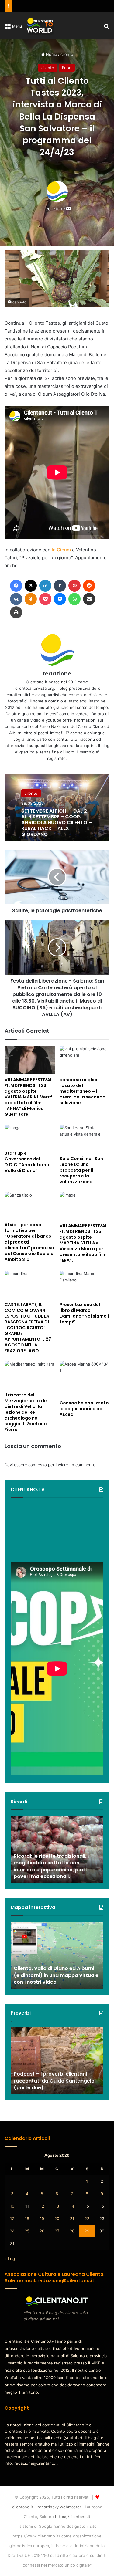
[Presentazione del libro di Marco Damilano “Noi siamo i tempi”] (85, 1285)
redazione (54, 209)
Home (51, 54)
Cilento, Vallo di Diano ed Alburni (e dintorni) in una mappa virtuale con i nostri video (56, 1975)
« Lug (10, 2259)
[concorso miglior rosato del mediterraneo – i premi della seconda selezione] (85, 1060)
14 (72, 2206)
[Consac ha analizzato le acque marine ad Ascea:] (85, 1379)
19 (42, 2219)
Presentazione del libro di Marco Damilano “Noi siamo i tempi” (84, 1313)
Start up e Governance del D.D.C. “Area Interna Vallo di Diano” (27, 1162)
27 (57, 2231)
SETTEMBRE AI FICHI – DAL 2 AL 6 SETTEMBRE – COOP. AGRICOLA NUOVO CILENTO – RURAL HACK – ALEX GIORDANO (57, 823)
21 (72, 2219)
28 (72, 2231)
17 (12, 2219)
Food (67, 68)
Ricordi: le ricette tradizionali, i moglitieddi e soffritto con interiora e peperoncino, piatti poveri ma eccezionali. (51, 1866)
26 (42, 2231)
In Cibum (61, 550)
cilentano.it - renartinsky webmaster (47, 2507)
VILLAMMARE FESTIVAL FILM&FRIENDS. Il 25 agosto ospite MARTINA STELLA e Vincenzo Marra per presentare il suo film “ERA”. (83, 1243)
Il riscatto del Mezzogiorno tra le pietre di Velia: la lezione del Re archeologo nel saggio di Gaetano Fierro (26, 1412)
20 (57, 2219)
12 (42, 2206)
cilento (67, 54)
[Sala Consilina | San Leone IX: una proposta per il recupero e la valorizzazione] (85, 1139)
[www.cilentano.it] (40, 26)
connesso (38, 1465)
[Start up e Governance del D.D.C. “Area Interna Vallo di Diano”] (30, 1136)
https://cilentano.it (73, 2517)
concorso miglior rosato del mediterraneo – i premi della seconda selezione (83, 1091)
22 (87, 2219)
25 (27, 2231)
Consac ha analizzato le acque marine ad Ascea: (84, 1409)
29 (87, 2231)
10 (12, 2206)
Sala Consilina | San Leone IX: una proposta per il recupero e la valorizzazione (81, 1170)
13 (57, 2206)
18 (27, 2219)
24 (12, 2231)
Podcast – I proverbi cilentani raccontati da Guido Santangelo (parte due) (54, 2081)
